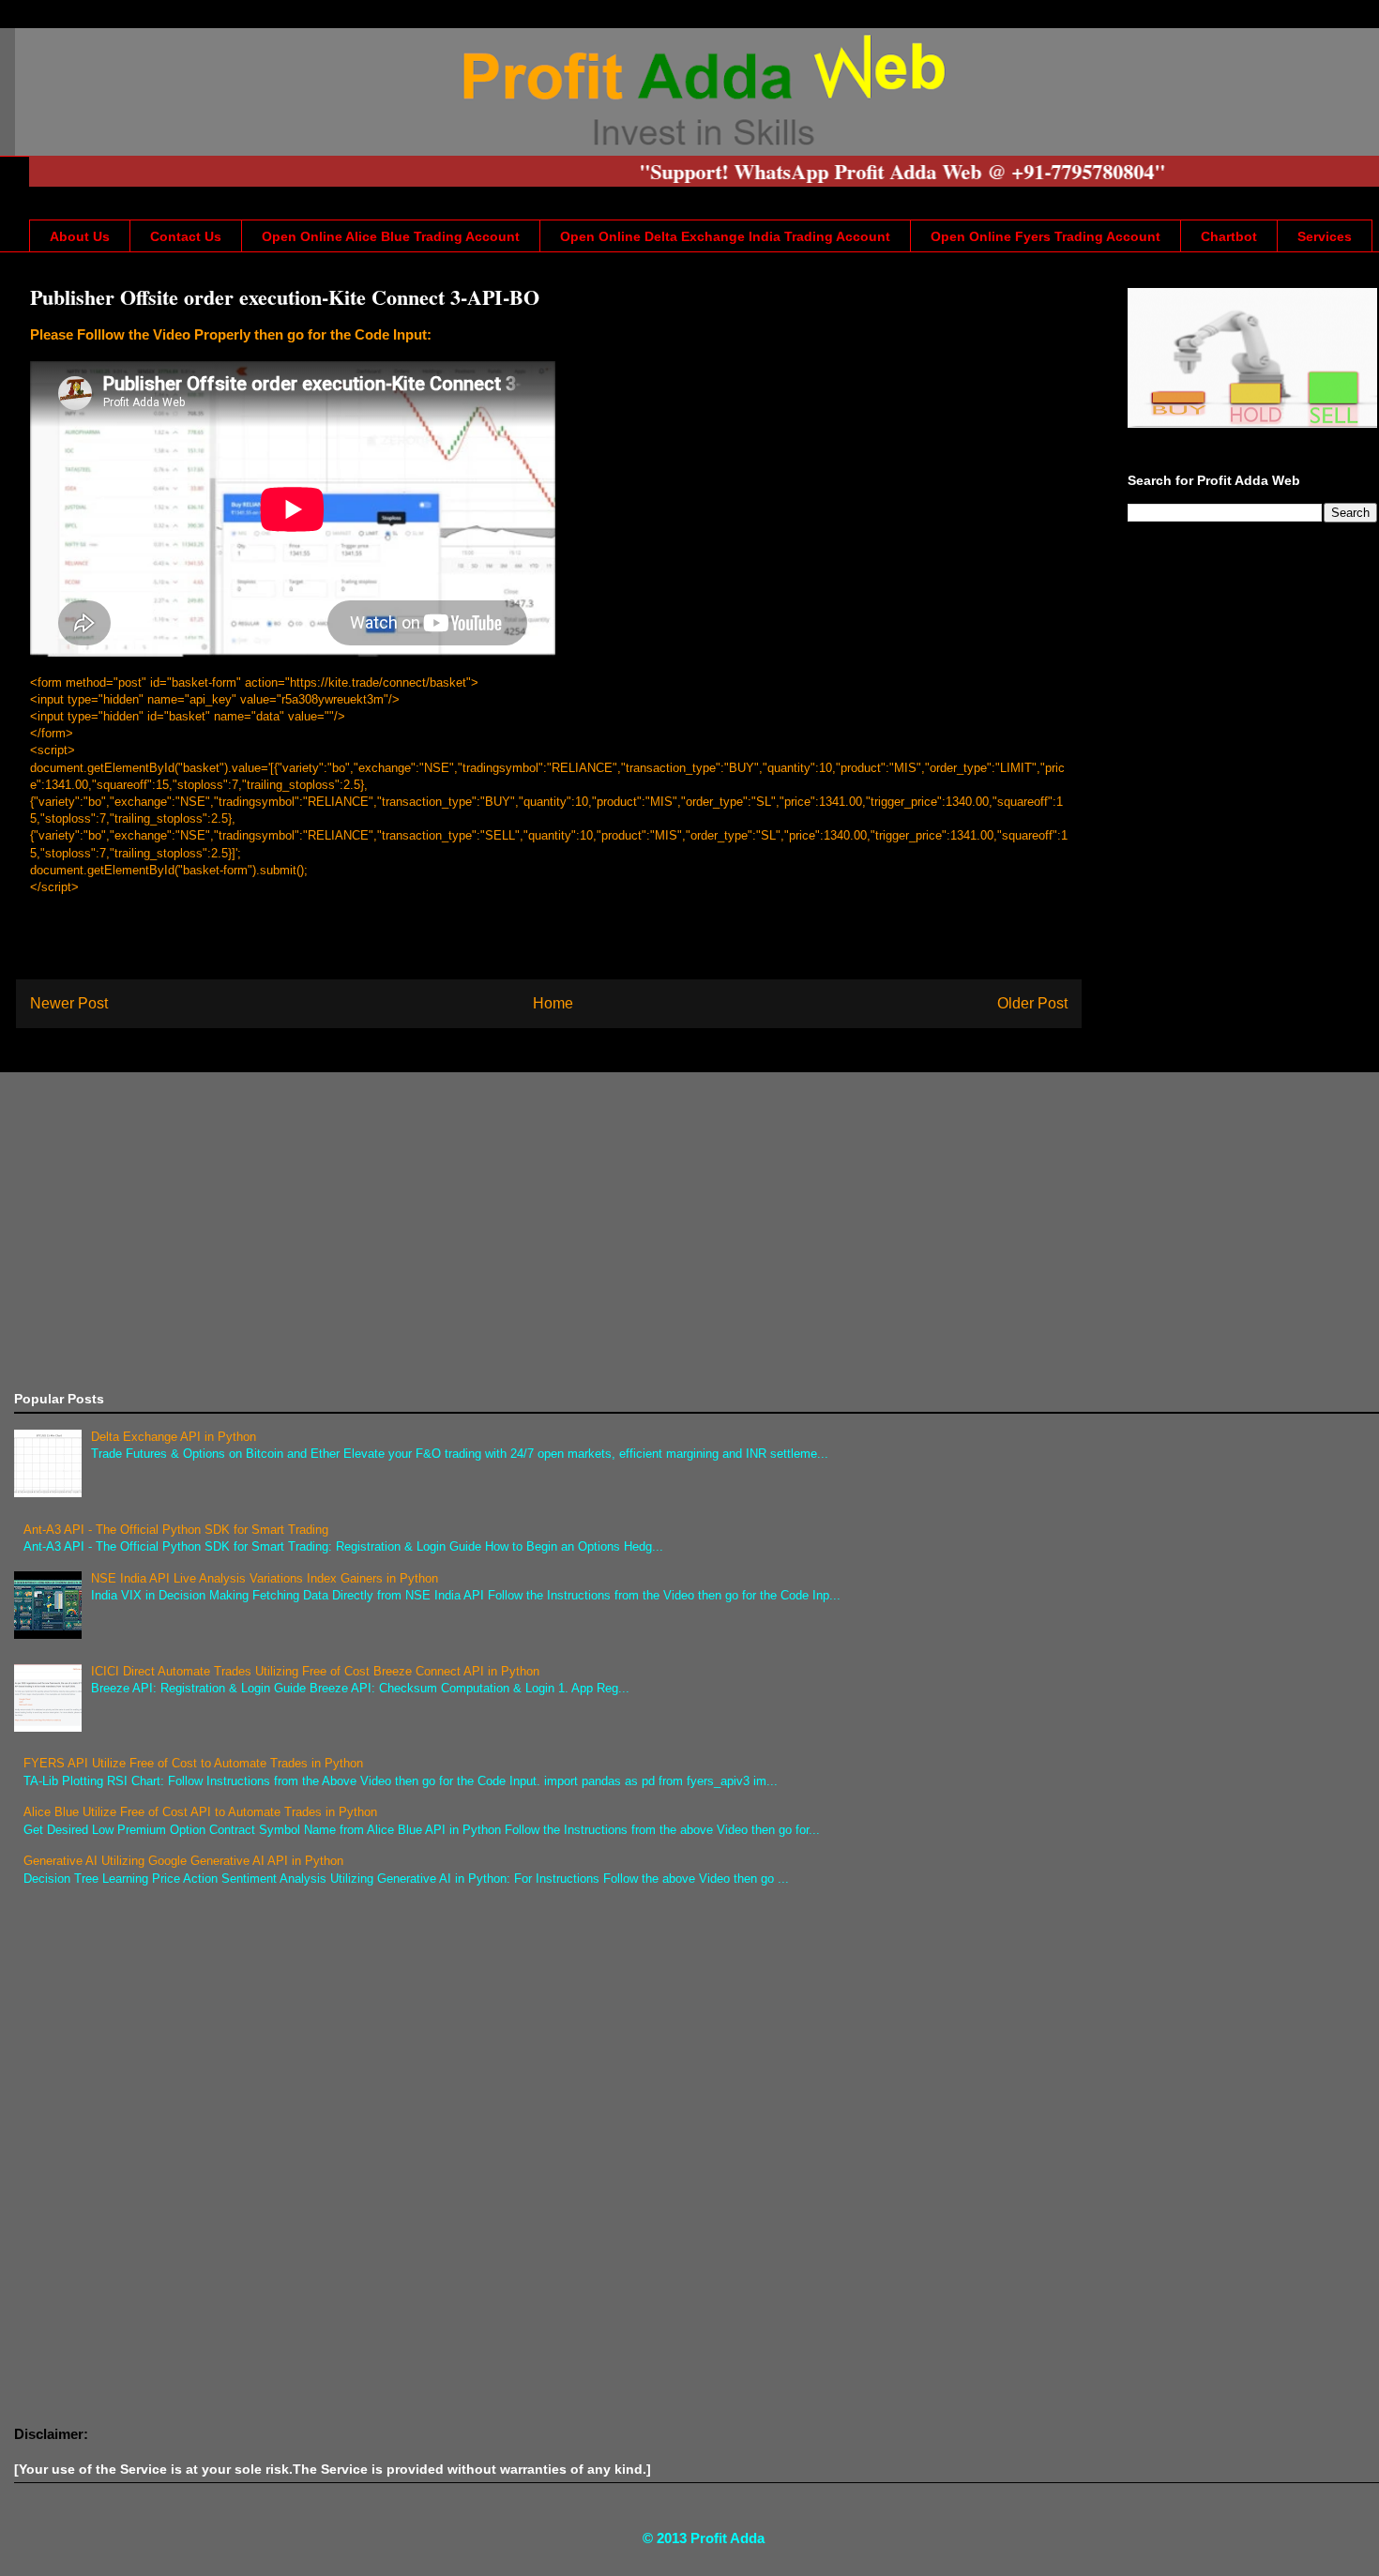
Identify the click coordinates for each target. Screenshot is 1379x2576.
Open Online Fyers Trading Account (1046, 236)
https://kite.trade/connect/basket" (380, 682)
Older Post (1032, 1003)
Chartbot (1229, 236)
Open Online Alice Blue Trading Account (391, 236)
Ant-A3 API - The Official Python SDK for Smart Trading (176, 1530)
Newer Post (69, 1003)
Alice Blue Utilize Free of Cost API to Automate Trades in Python (200, 1812)
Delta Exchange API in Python (174, 1437)
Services (1325, 236)
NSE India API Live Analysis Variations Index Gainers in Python (265, 1578)
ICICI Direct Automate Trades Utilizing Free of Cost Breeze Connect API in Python (315, 1671)
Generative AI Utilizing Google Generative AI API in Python (183, 1861)
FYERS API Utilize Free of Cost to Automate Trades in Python (193, 1763)
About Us (80, 236)
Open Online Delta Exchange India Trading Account (725, 236)
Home (553, 1003)
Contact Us (186, 236)
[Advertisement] (577, 1232)
